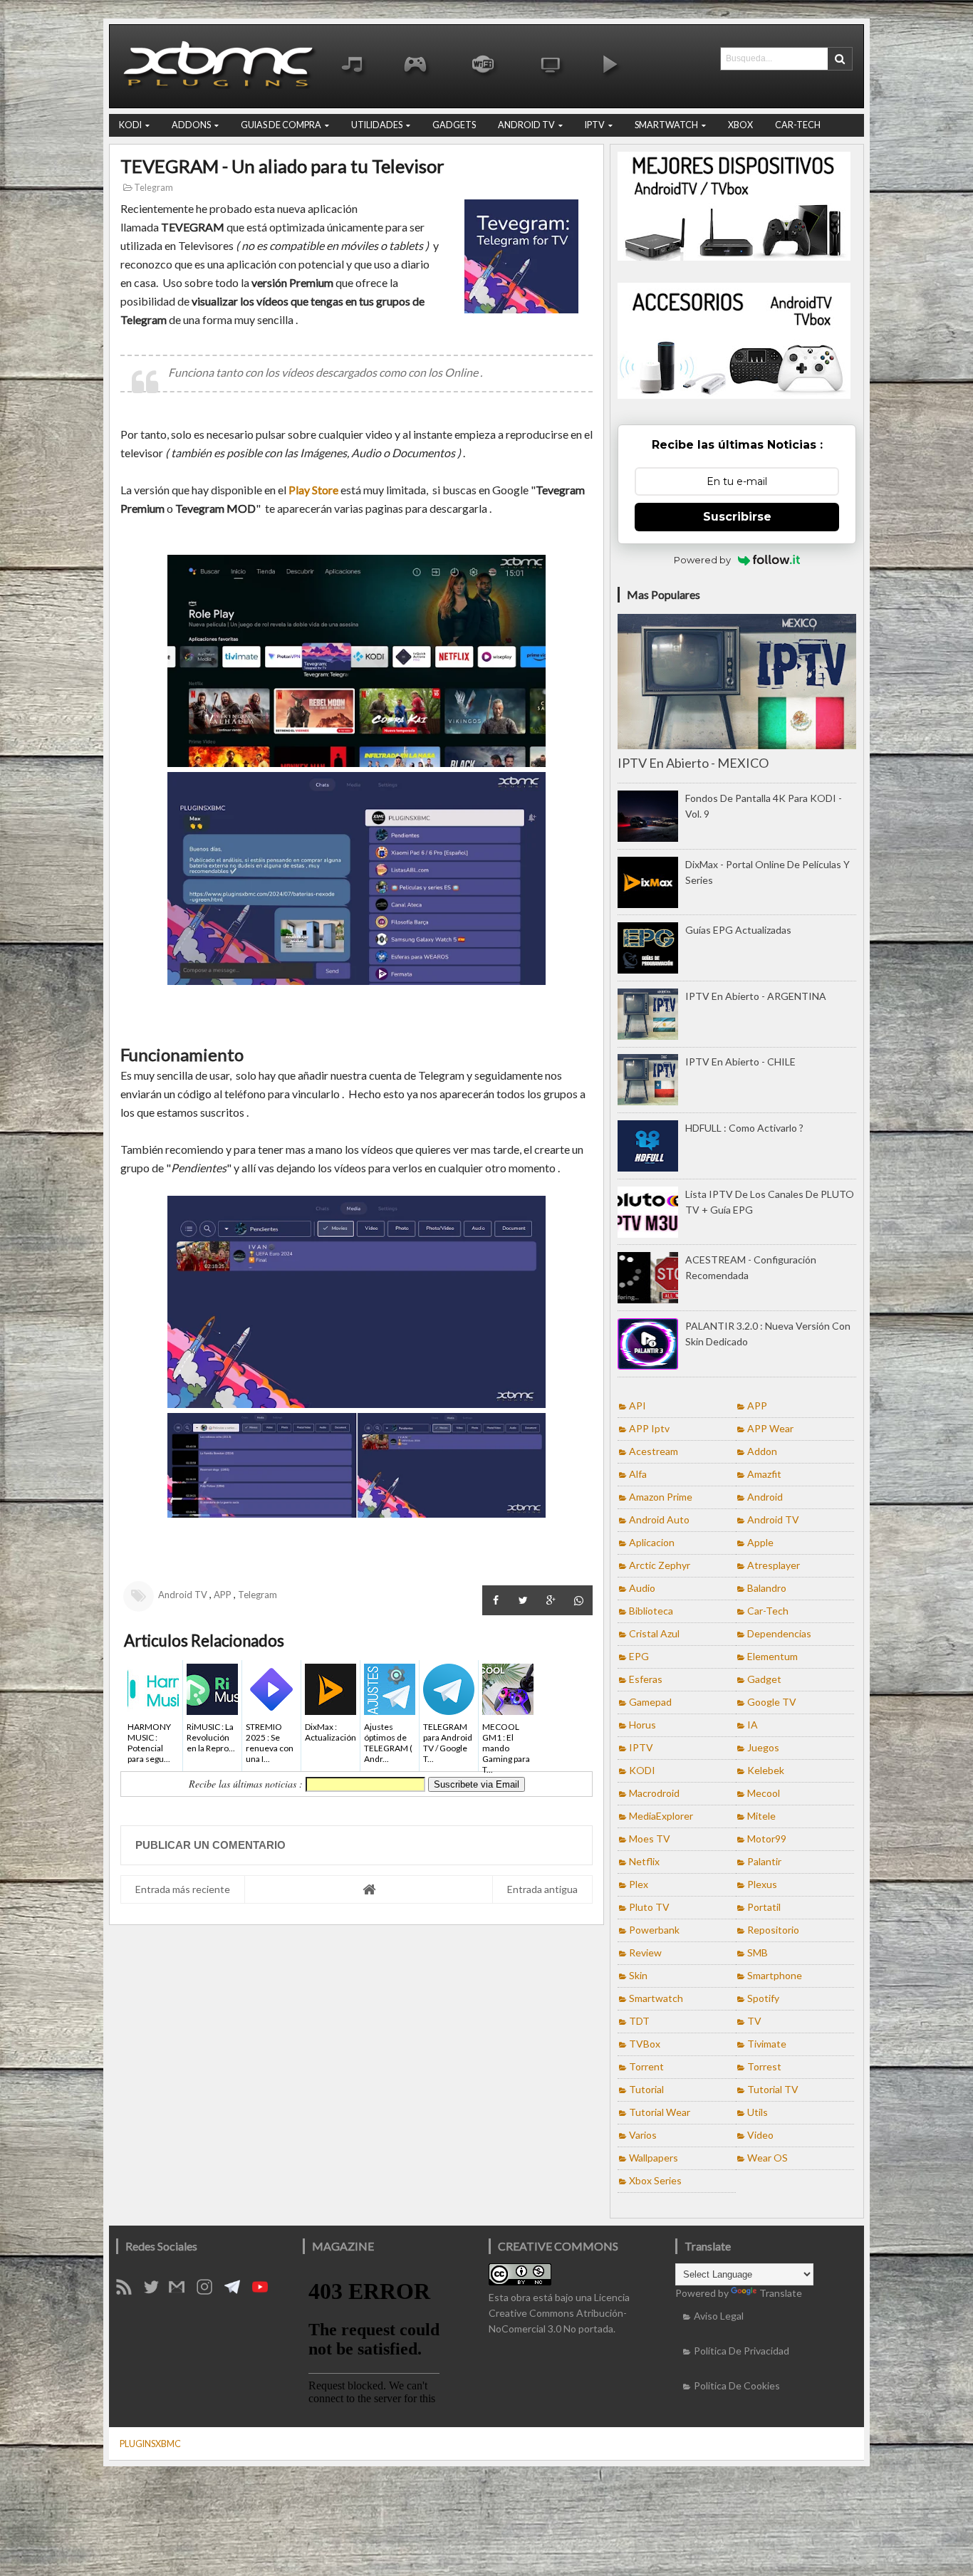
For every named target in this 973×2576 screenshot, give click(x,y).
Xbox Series (655, 2180)
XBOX (740, 125)
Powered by (702, 560)
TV (754, 2021)
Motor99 (767, 1839)
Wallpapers (654, 2158)
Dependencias (779, 1633)
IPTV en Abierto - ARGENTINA (756, 996)
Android (765, 1497)
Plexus (762, 1884)
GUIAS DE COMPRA (281, 125)
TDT (639, 2021)
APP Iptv (649, 1428)
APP (223, 1595)
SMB (758, 1952)
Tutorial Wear (660, 2112)
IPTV (595, 125)
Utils (758, 2112)
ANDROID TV (526, 125)
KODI (130, 125)
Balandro (767, 1588)
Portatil (764, 1907)
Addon (762, 1451)
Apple (760, 1542)
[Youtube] (265, 2291)
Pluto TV (649, 1907)
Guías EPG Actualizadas (738, 930)
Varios (643, 2135)
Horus (642, 1725)
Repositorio (773, 1930)
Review (645, 1952)
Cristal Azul (654, 1633)
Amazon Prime (661, 1497)
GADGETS (454, 125)
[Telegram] (237, 2291)
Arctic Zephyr (660, 1565)
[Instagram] (209, 2291)
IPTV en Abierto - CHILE (740, 1062)
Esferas (646, 1679)
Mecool (764, 1793)
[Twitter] (156, 2291)
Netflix (644, 1861)
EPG (639, 1656)
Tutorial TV (773, 2089)
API (638, 1406)
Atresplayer (774, 1565)
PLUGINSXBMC (150, 2444)
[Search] (840, 59)
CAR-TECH (798, 125)
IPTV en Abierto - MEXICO (693, 763)
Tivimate (767, 2044)
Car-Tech (768, 1611)
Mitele (761, 1816)
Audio (642, 1588)
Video (760, 2135)
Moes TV (650, 1839)
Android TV (183, 1595)
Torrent (646, 2066)
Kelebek (766, 1770)
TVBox (645, 2044)
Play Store (313, 490)
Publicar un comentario (210, 1845)
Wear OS (768, 2158)
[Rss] (129, 2291)
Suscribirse (737, 517)
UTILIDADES (377, 125)
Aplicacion (652, 1542)
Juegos (763, 1747)
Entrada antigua (542, 1889)
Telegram (153, 188)
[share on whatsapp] (579, 1600)
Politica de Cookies (737, 2385)
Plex (639, 1884)
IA (753, 1725)
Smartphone (775, 1975)
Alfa (638, 1474)
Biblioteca (651, 1611)
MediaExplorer (661, 1816)
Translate (781, 2293)
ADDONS (191, 125)
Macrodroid (654, 1793)
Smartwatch (656, 1998)
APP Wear (770, 1428)
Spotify (763, 1998)
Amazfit (764, 1474)
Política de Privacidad (742, 2351)
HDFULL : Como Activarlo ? (744, 1128)
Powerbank (654, 1930)
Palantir (764, 1861)
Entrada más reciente (183, 1889)
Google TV (772, 1702)
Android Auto (659, 1519)
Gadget (764, 1679)
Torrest (764, 2066)
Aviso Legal (719, 2316)
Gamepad (650, 1702)
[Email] (182, 2291)
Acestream (654, 1451)
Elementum (772, 1656)
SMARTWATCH (666, 125)
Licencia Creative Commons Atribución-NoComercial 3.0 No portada (559, 2313)
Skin (638, 1975)
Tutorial (646, 2089)
